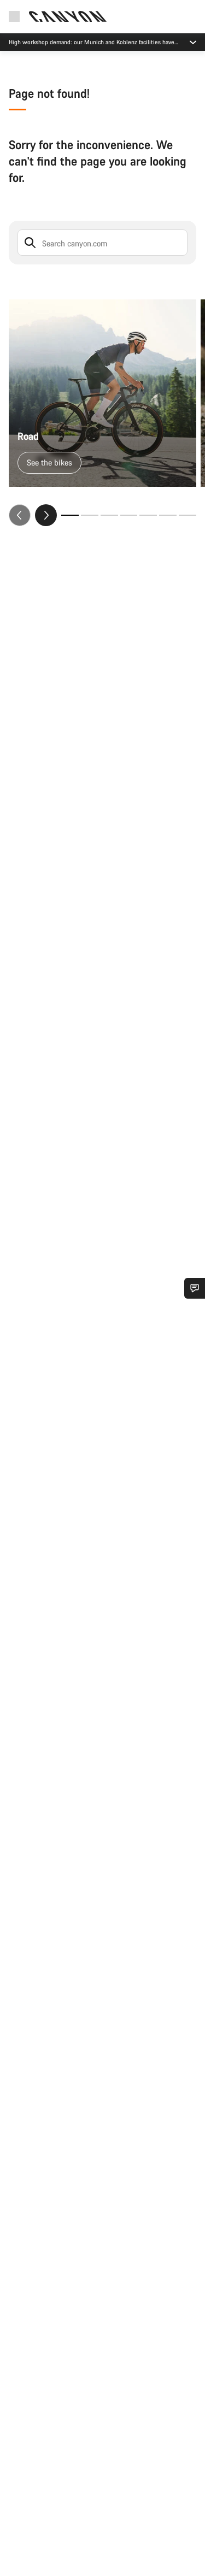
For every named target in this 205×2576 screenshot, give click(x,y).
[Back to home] (68, 16)
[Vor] (46, 515)
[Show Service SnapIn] (195, 1288)
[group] (102, 413)
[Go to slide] (90, 515)
